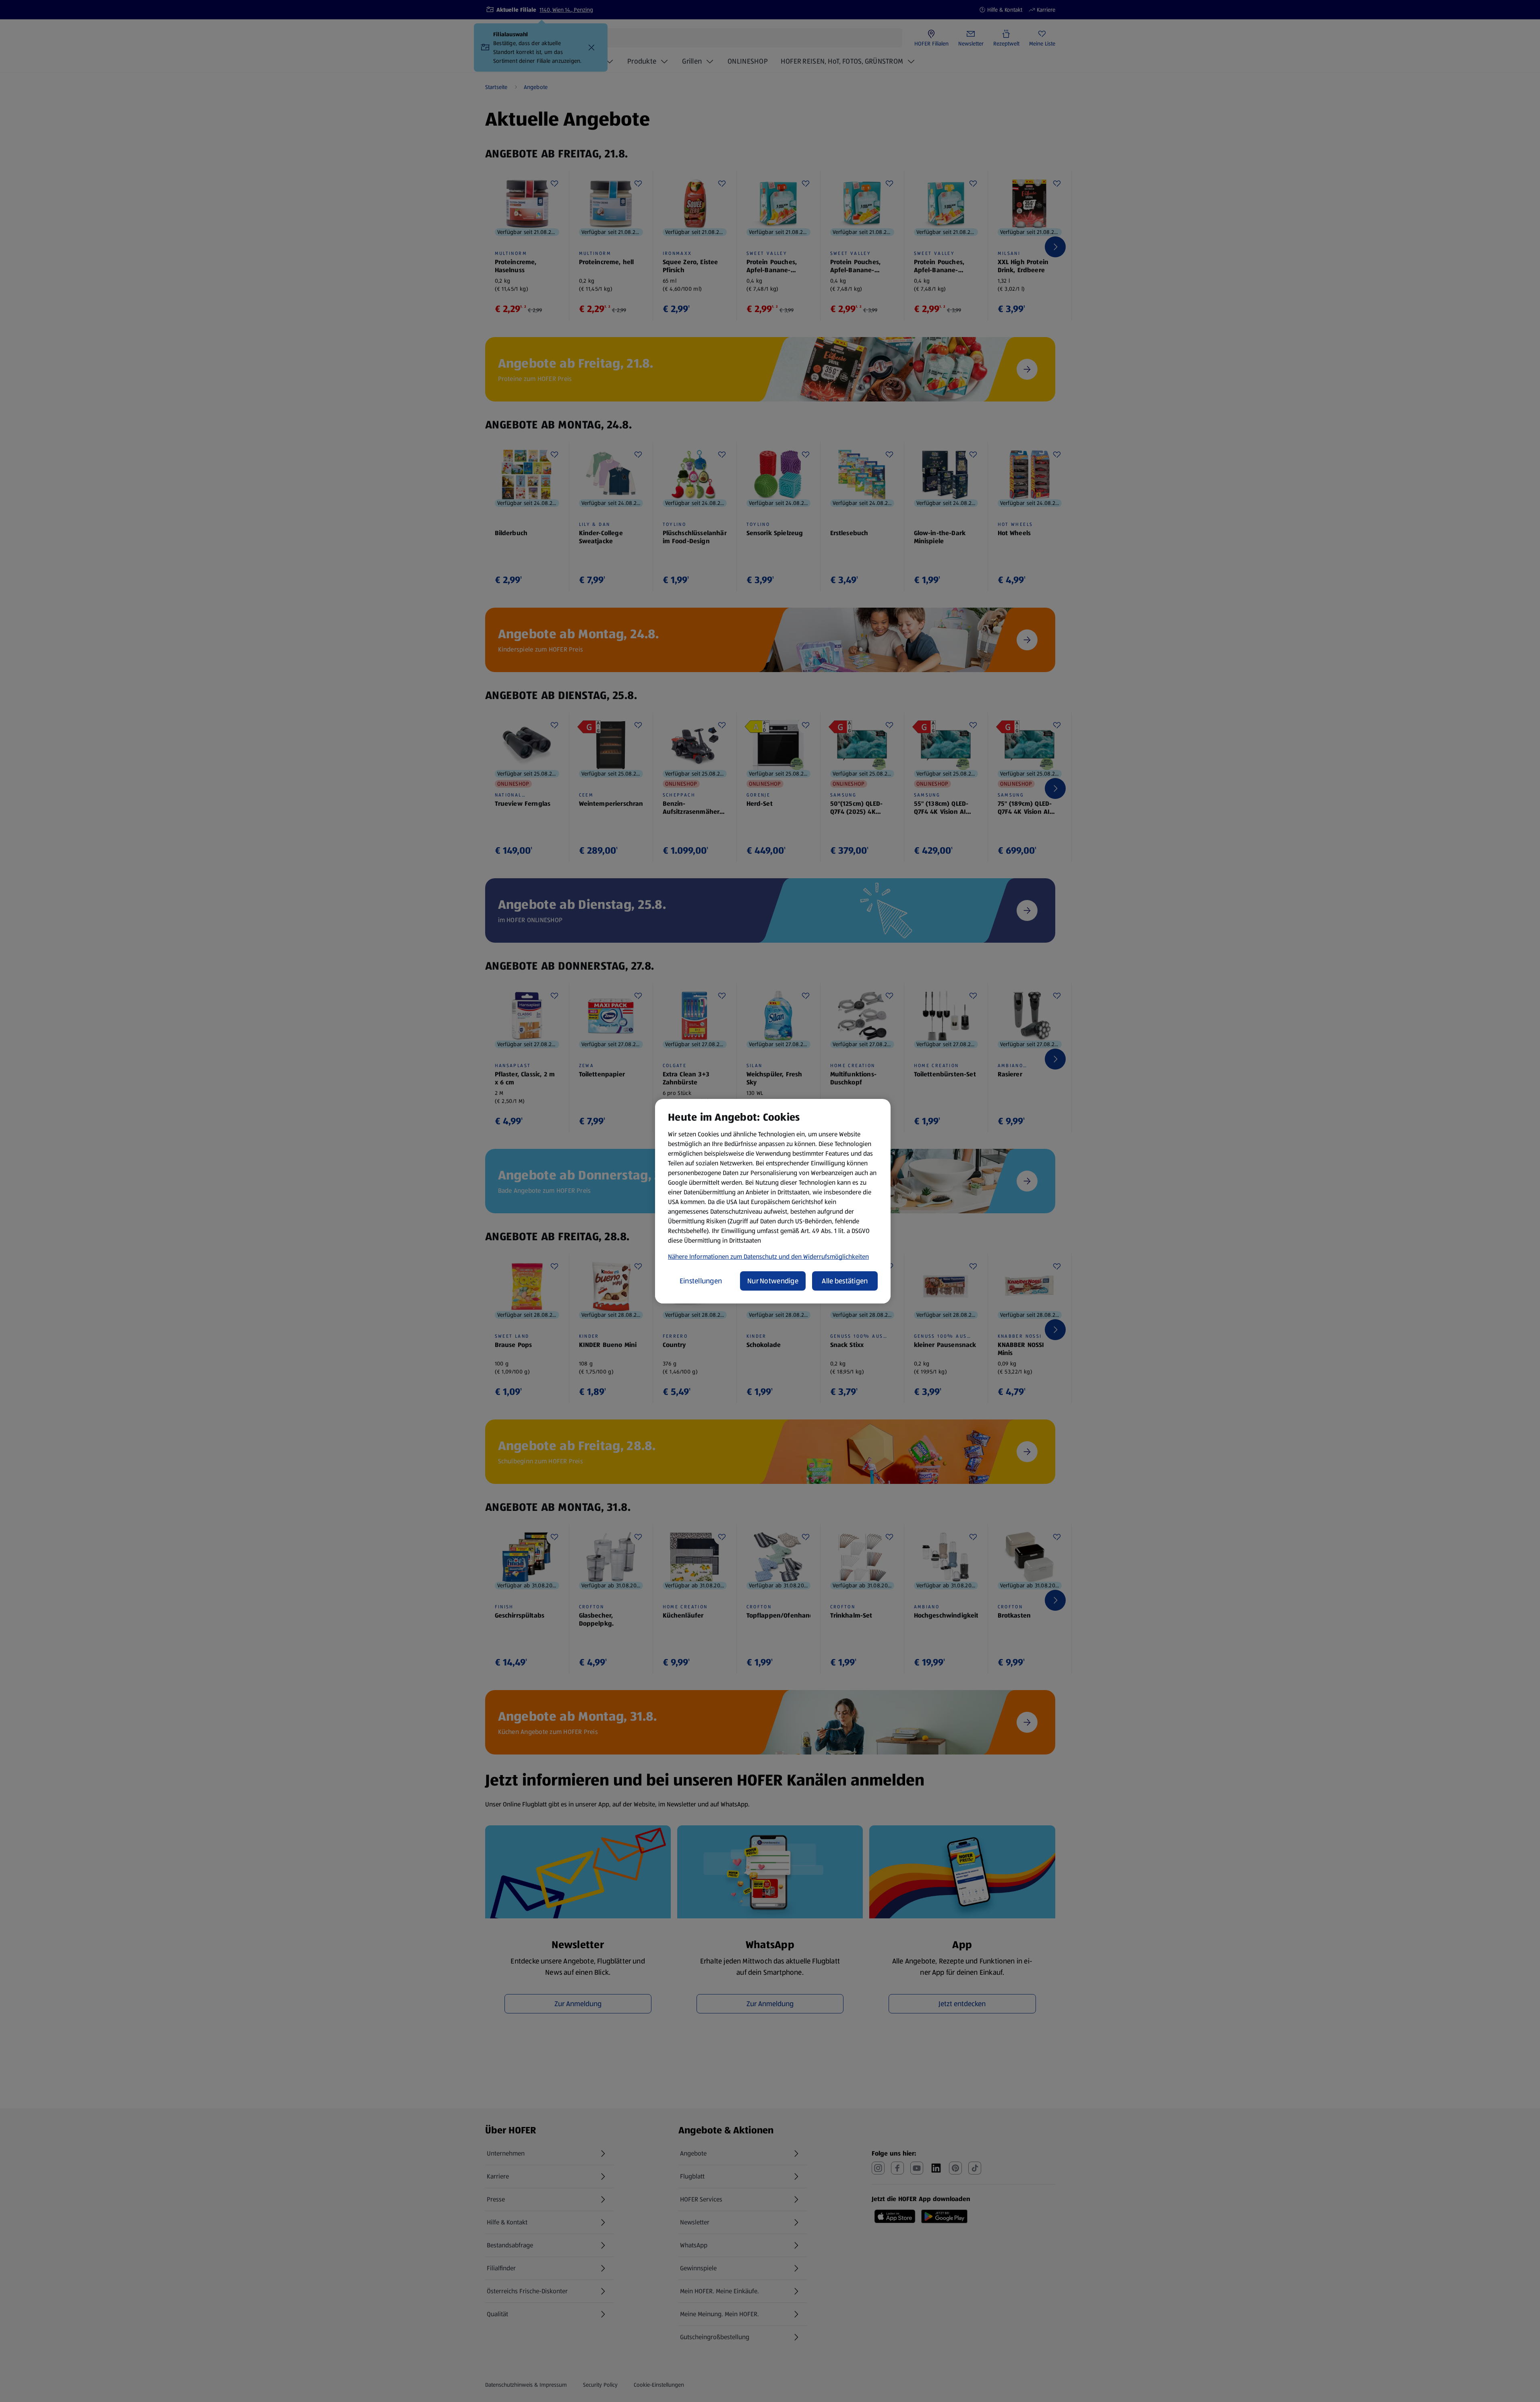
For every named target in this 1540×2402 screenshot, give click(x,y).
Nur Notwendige (773, 1281)
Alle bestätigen (845, 1281)
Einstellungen (701, 1281)
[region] (773, 1201)
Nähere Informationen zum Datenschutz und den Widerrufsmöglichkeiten (768, 1257)
